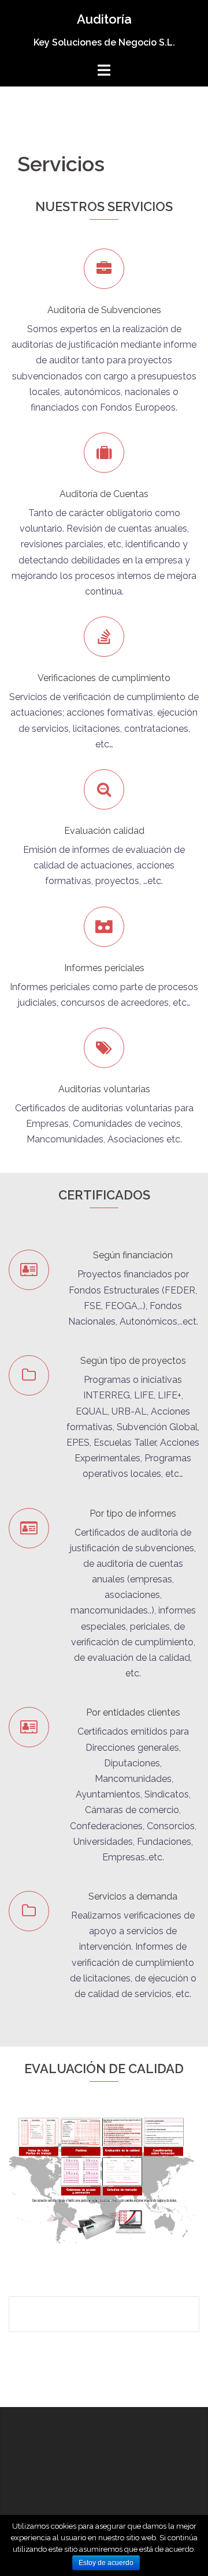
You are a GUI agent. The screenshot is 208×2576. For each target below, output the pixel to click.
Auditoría (104, 19)
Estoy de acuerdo (106, 2563)
